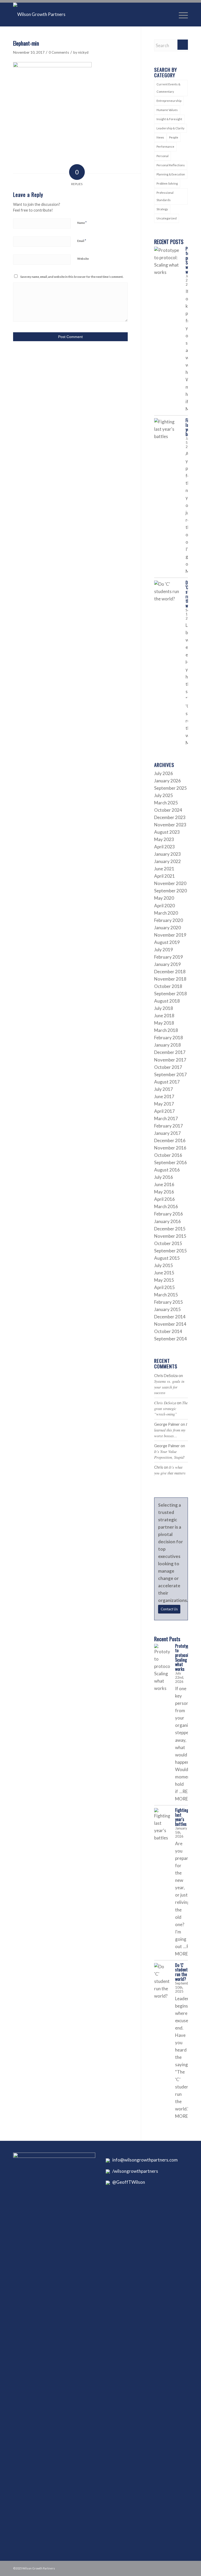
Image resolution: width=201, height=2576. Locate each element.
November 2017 (170, 1060)
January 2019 (167, 964)
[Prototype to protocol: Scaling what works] (167, 261)
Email (82, 241)
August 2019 (167, 942)
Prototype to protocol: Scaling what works (183, 1657)
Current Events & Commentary (168, 88)
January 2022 (167, 861)
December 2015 (170, 1229)
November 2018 (170, 979)
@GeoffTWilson (127, 2182)
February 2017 (169, 1126)
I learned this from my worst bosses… (171, 1430)
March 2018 (166, 1030)
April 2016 (164, 1199)
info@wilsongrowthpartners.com (144, 2160)
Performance (165, 147)
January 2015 (167, 1309)
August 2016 (167, 1170)
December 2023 (170, 817)
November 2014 (170, 1324)
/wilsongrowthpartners (134, 2171)
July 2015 (164, 1265)
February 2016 (169, 1214)
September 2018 (171, 994)
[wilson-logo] (39, 14)
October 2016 (168, 1155)
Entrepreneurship (169, 101)
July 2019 (164, 950)
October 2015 (168, 1243)
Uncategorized (167, 218)
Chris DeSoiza (165, 1403)
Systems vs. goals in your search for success (169, 1387)
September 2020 (171, 891)
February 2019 (169, 957)
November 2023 (170, 825)
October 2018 (168, 986)
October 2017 (168, 1067)
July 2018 (164, 1008)
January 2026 (167, 781)
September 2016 (171, 1162)
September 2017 (171, 1074)
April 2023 (164, 847)
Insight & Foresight (169, 119)
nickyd (83, 52)
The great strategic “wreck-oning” (171, 1408)
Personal (163, 156)
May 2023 (164, 839)
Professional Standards (165, 196)
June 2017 (164, 1096)
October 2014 (168, 1331)
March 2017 (166, 1118)
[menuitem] (181, 14)
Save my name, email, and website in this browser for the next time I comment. (72, 277)
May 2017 (164, 1104)
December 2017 (170, 1052)
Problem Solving (167, 183)
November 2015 (170, 1236)
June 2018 (164, 1016)
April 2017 (164, 1111)
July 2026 (164, 773)
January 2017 (167, 1133)
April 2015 (164, 1287)
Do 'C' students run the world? (182, 1972)
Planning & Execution (171, 174)
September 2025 (171, 788)
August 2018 (167, 1001)
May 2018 (164, 1023)
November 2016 (170, 1148)
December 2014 (170, 1317)
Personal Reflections (171, 165)
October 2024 (168, 810)
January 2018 (167, 1045)
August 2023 (167, 832)
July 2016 (164, 1177)
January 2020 (167, 928)
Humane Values (167, 110)
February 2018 (169, 1038)
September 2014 (171, 1339)
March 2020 (166, 913)
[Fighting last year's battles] (167, 431)
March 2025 (166, 803)
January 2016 (167, 1221)
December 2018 (170, 972)
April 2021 (164, 876)
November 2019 (170, 935)
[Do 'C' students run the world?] (167, 594)
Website (83, 259)
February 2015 (169, 1302)
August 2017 (167, 1082)
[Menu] (181, 14)
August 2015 (167, 1258)
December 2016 (170, 1140)
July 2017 (164, 1089)
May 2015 (164, 1280)
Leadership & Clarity (171, 128)
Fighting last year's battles (182, 1817)
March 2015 (166, 1295)
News (160, 137)
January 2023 (167, 854)
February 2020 (169, 920)
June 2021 (164, 869)
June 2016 (164, 1184)
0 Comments (59, 52)
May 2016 (164, 1192)
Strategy (162, 209)
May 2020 (164, 898)
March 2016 (166, 1206)
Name (82, 223)
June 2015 (164, 1273)
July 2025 (164, 795)
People (174, 137)
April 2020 (164, 906)
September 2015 (171, 1251)
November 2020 (170, 883)
